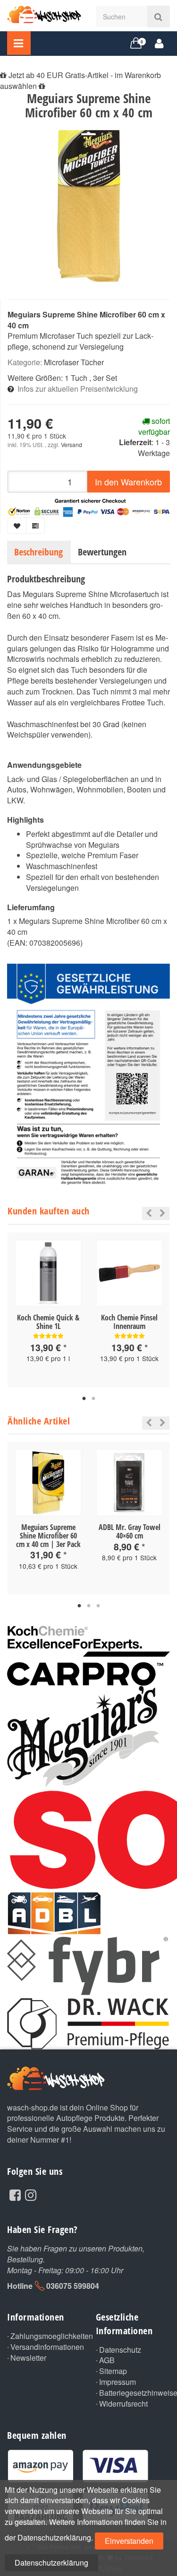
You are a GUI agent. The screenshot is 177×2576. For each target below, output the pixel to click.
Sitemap (113, 2371)
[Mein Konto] (159, 43)
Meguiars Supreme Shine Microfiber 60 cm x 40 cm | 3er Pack (48, 1535)
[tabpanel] (48, 1310)
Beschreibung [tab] (38, 552)
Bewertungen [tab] (102, 552)
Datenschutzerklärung (51, 2563)
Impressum (118, 2382)
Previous (147, 1213)
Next (163, 1213)
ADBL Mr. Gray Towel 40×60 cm (130, 1531)
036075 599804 (73, 2286)
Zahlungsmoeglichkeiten (46, 2336)
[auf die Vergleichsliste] (35, 526)
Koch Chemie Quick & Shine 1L (48, 1322)
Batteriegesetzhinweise (135, 2393)
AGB (107, 2360)
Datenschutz (120, 2350)
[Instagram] (31, 2194)
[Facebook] (15, 2194)
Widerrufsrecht (123, 2404)
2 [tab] (93, 1399)
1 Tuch (76, 378)
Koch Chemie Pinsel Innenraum (129, 1322)
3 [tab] (98, 1606)
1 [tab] (84, 1399)
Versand (72, 444)
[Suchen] (158, 17)
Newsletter (28, 2358)
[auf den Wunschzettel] (17, 526)
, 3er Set (103, 378)
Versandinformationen (46, 2347)
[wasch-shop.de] (44, 13)
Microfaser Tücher (74, 362)
